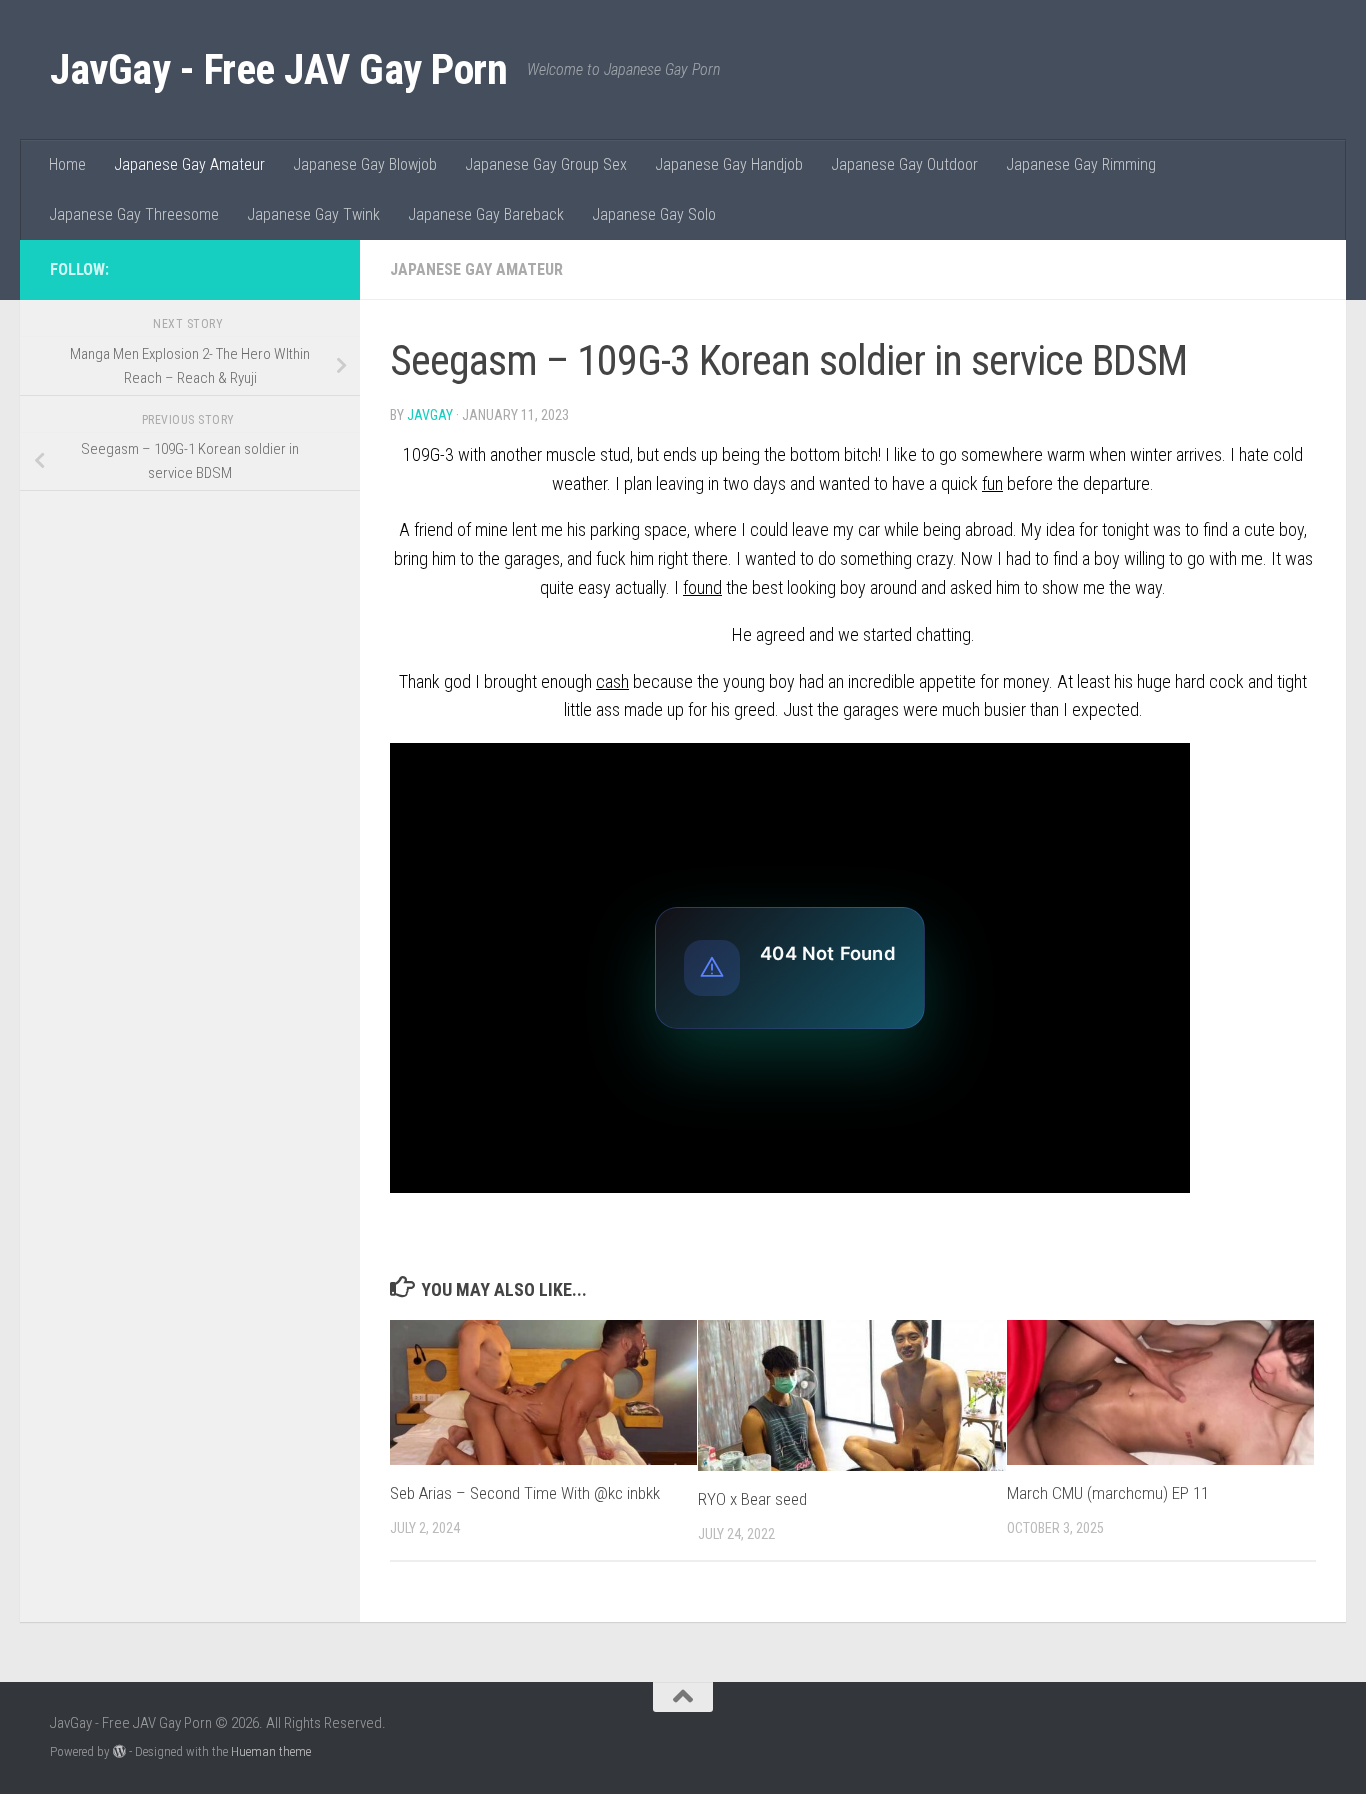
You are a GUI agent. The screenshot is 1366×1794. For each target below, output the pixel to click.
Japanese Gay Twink (313, 214)
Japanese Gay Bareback (486, 214)
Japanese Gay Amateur (189, 164)
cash (612, 681)
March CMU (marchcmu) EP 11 (1108, 1493)
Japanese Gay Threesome (134, 214)
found (702, 587)
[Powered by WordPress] (119, 1751)
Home (67, 164)
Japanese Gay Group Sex (546, 164)
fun (992, 483)
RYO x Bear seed (752, 1499)
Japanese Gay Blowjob (365, 164)
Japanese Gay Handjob (729, 164)
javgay (430, 415)
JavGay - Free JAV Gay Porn (278, 69)
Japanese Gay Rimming (1081, 164)
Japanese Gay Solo (654, 214)
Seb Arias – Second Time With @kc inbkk (525, 1493)
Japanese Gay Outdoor (904, 164)
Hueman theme (271, 1751)
